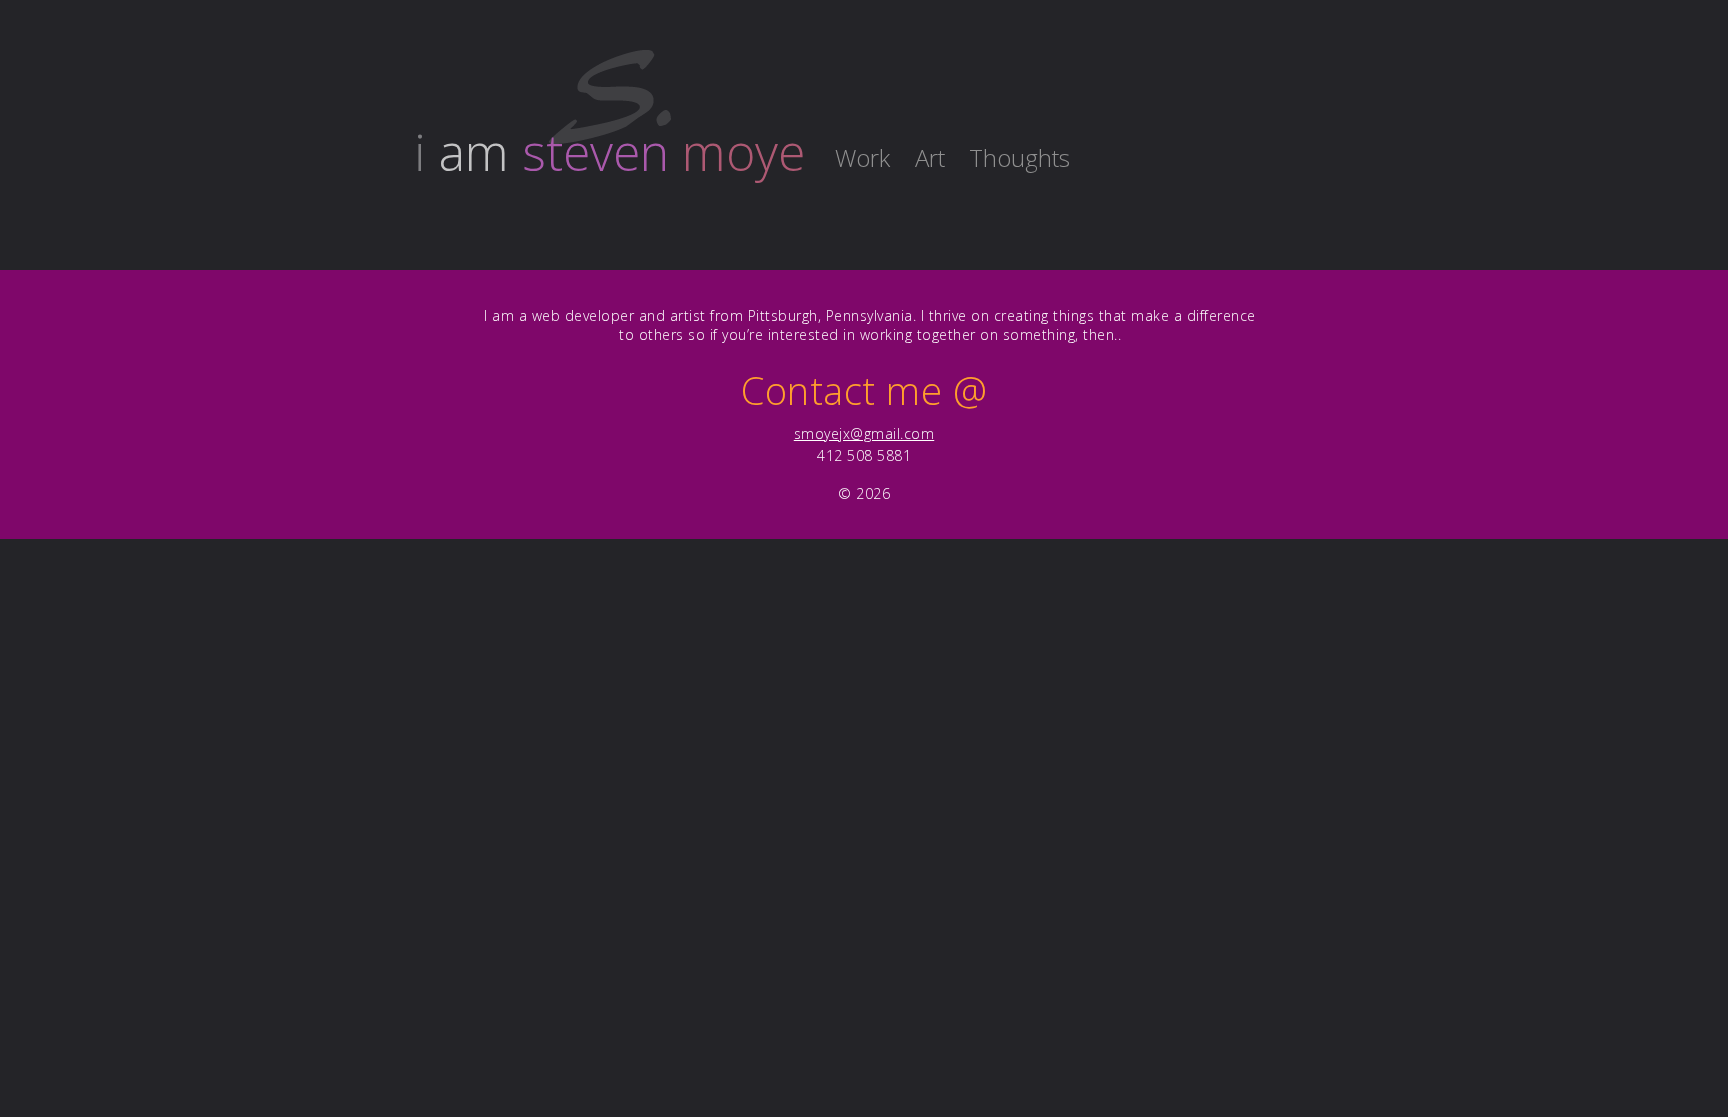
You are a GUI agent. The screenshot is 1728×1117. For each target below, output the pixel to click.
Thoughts (1019, 157)
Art (930, 157)
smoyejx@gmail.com (864, 433)
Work (862, 157)
